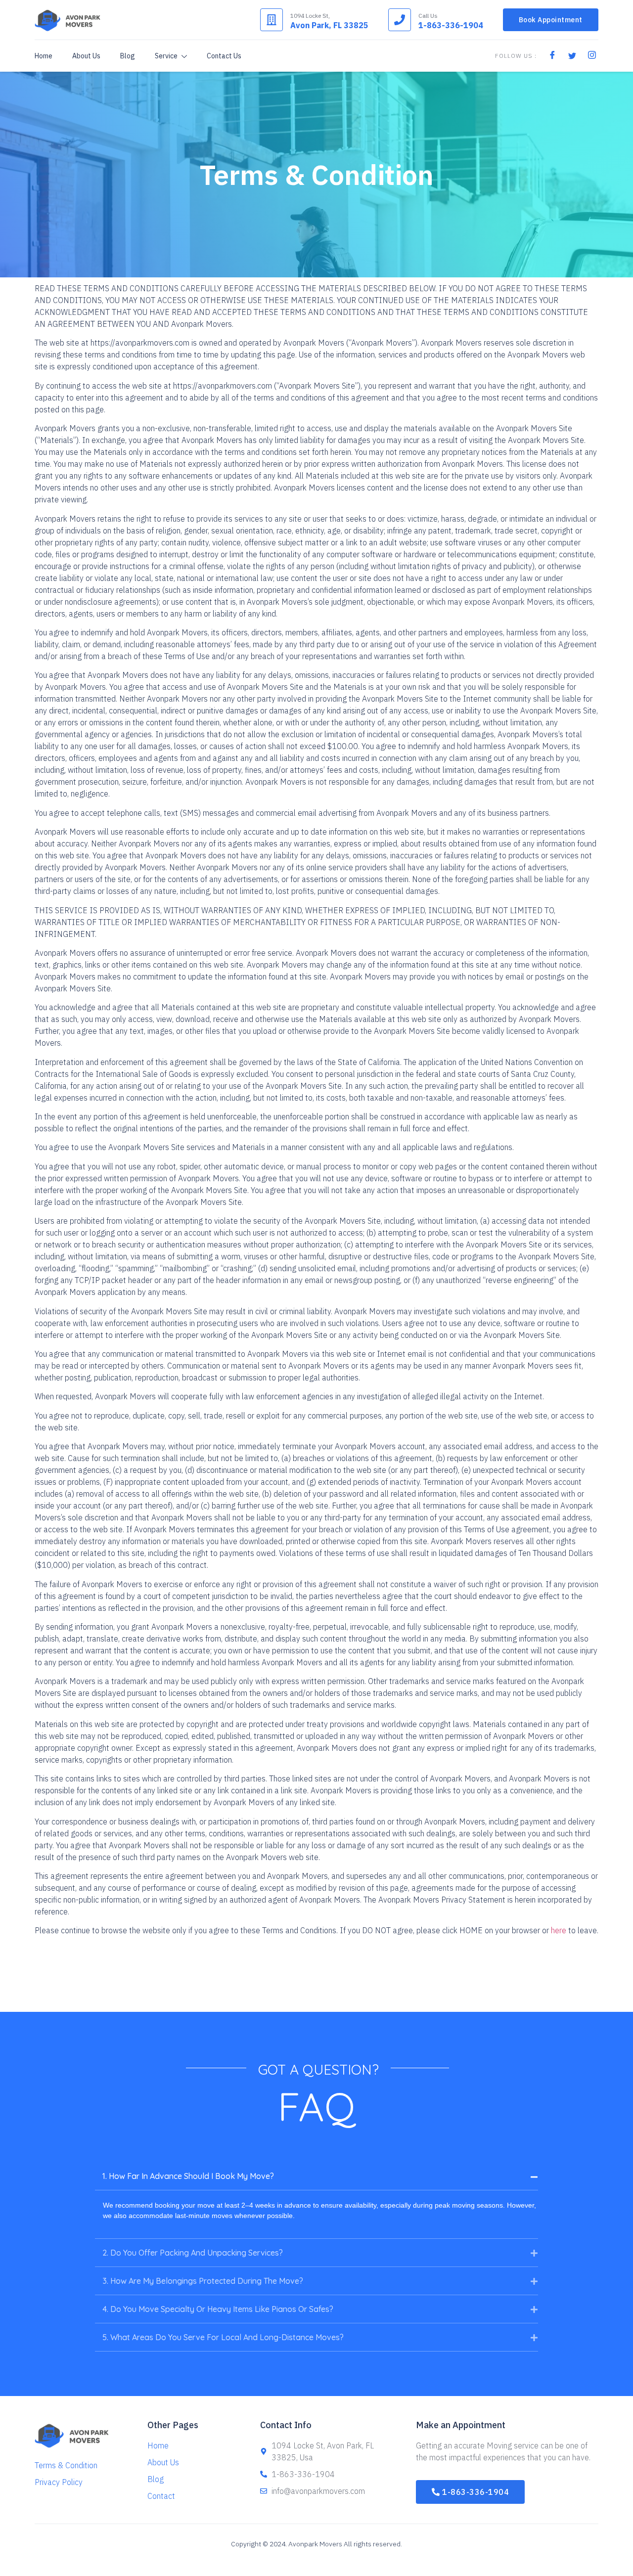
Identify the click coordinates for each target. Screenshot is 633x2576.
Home (44, 56)
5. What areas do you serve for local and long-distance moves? (223, 2337)
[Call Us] (400, 20)
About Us (86, 56)
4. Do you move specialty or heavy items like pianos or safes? (218, 2309)
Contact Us (224, 56)
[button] (316, 2176)
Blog (128, 56)
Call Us (428, 16)
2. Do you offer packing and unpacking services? (193, 2253)
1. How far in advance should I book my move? (188, 2176)
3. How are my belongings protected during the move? (203, 2281)
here (559, 1930)
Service (166, 56)
